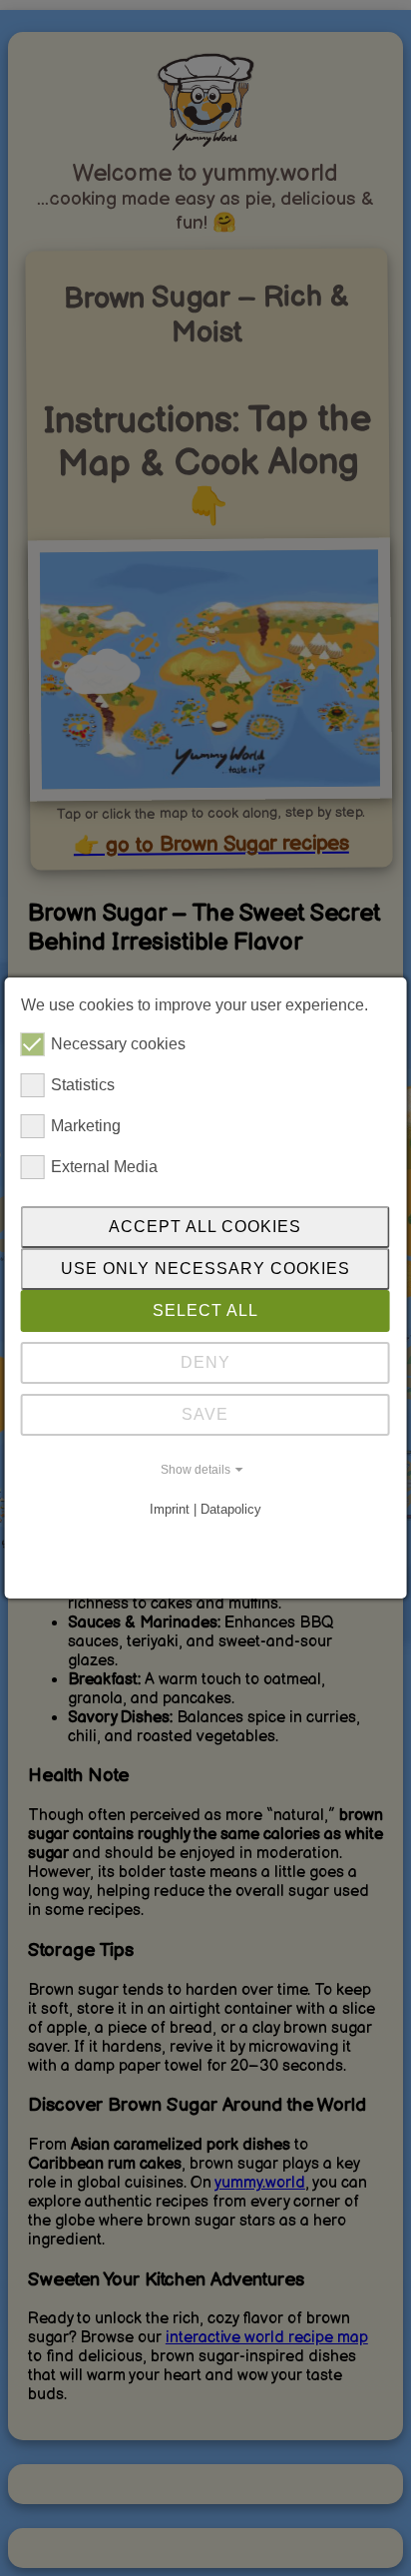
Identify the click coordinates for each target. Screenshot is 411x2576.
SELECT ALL (205, 1310)
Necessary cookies (118, 1044)
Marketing (86, 1126)
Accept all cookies (205, 1227)
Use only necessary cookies (205, 1269)
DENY (205, 1362)
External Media (104, 1167)
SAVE (205, 1414)
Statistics (83, 1085)
